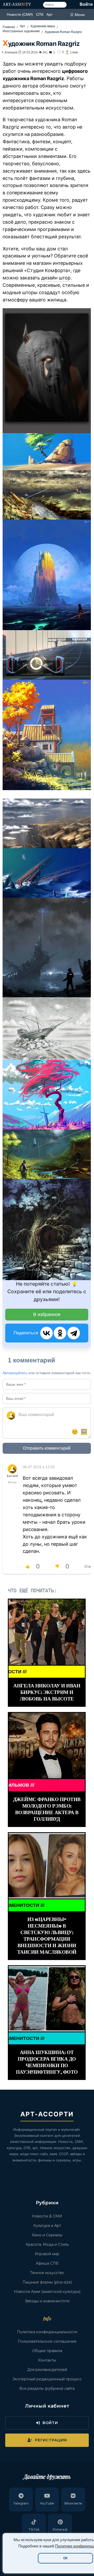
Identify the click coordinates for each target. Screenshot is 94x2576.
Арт (49, 14)
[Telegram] (74, 1333)
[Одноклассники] (60, 1333)
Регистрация (51, 2440)
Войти (86, 4)
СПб (40, 14)
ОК (65, 2558)
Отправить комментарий (47, 1448)
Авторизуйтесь (15, 1373)
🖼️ (84, 1432)
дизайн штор (56, 278)
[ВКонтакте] (46, 1333)
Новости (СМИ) (20, 14)
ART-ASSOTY (17, 4)
